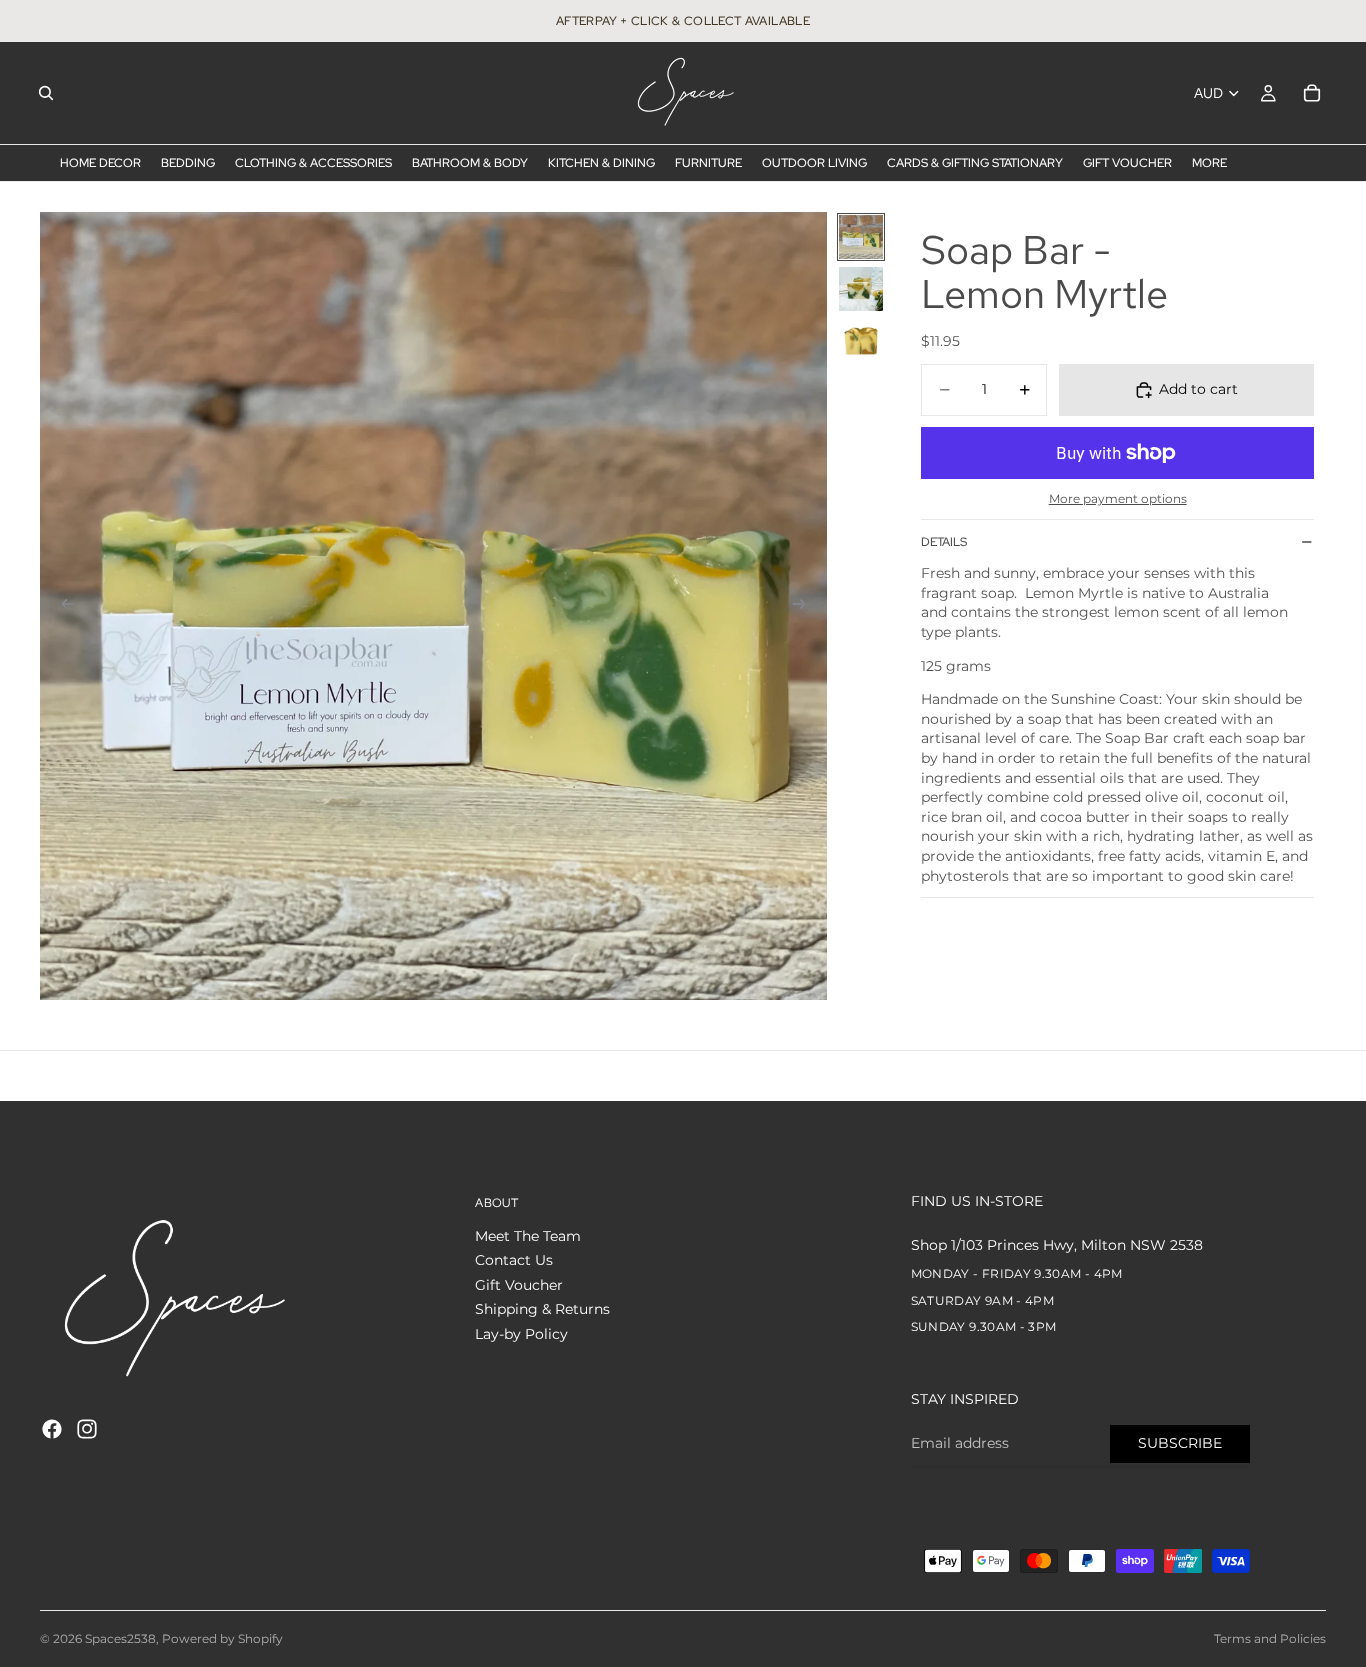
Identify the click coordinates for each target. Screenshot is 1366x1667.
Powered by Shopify (222, 1638)
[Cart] (1312, 93)
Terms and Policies (1270, 1638)
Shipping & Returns (542, 1310)
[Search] (46, 93)
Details (944, 542)
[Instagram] (87, 1429)
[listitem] (1209, 163)
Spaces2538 (120, 1638)
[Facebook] (52, 1429)
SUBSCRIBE (1180, 1443)
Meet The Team (528, 1236)
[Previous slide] (62, 606)
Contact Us (514, 1261)
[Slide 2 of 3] (861, 289)
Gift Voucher (519, 1285)
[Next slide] (805, 606)
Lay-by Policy (521, 1334)
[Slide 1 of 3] (861, 237)
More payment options (1118, 499)
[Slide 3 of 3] (861, 341)
